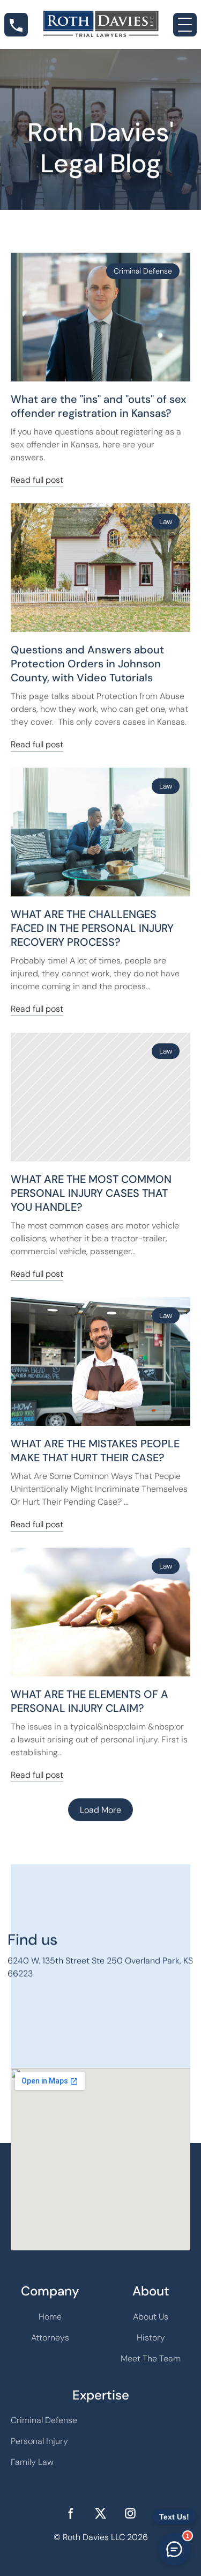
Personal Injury (39, 2441)
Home (50, 2317)
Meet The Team (151, 2358)
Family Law (32, 2462)
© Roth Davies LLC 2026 (101, 2537)
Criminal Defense (44, 2420)
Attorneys (50, 2338)
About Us (151, 2317)
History (151, 2338)
